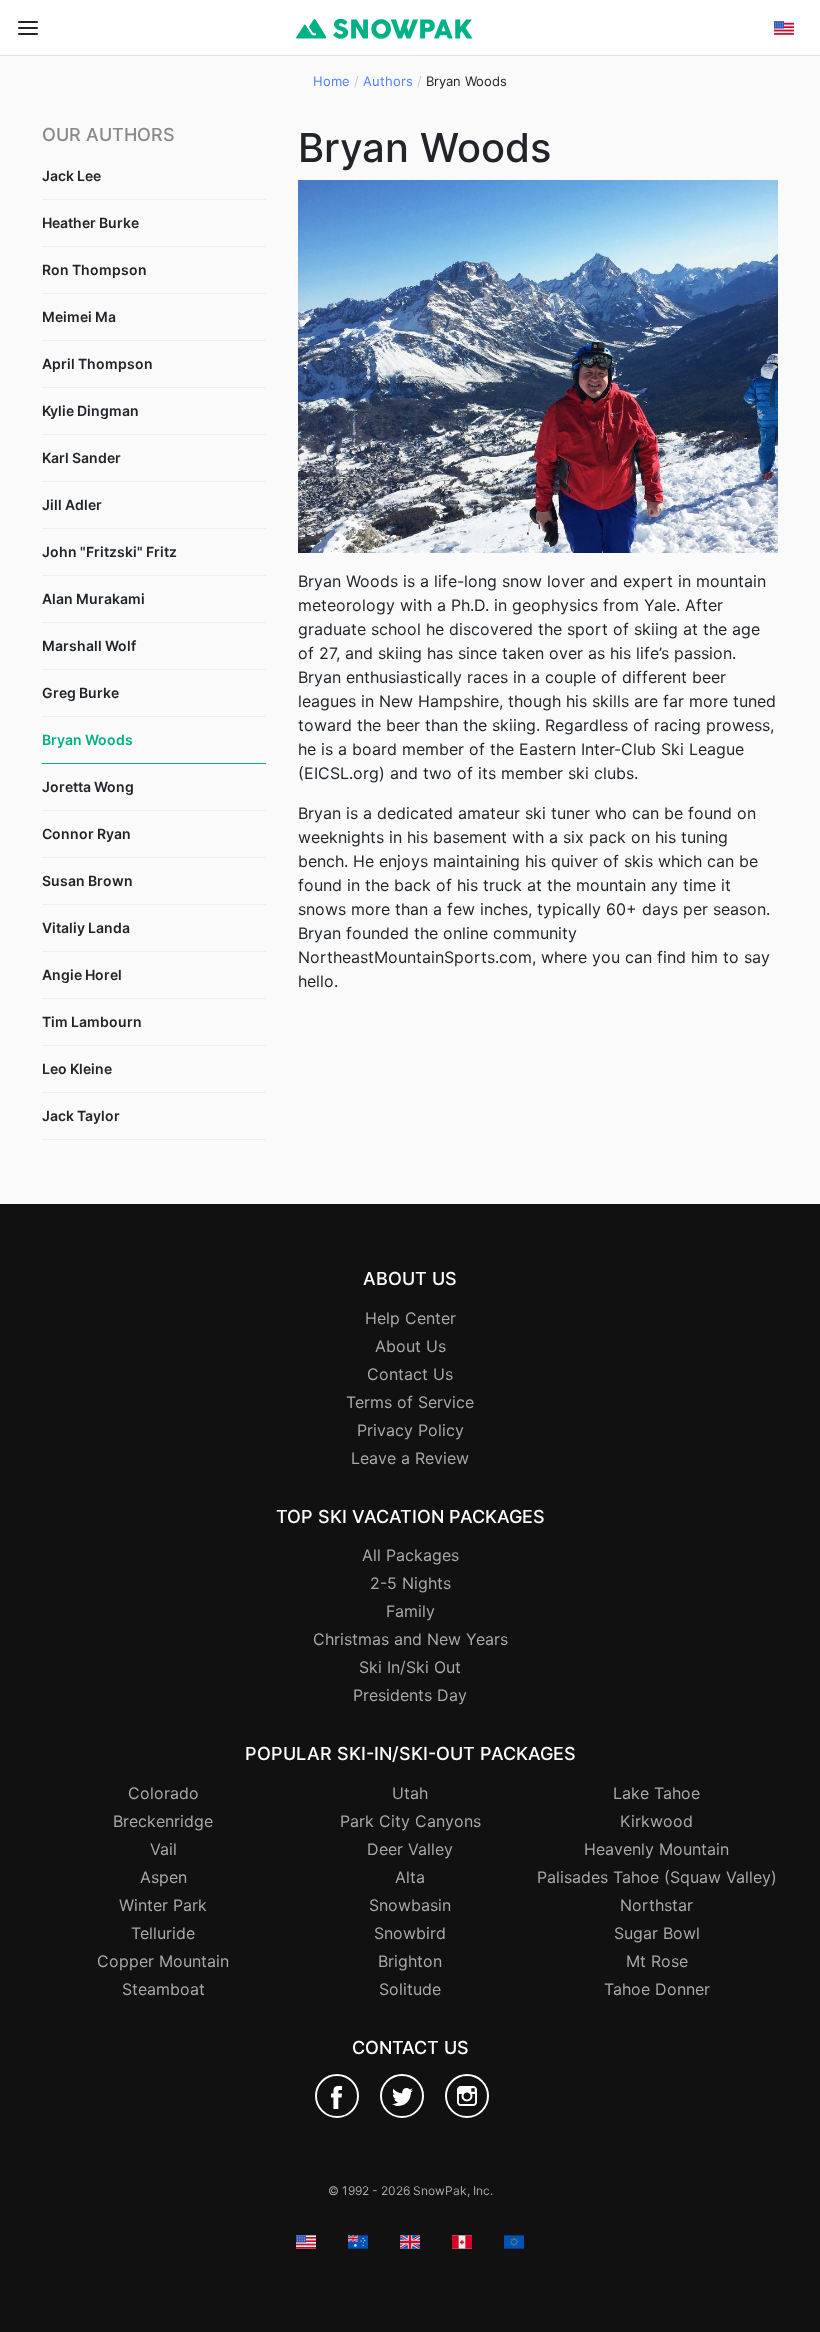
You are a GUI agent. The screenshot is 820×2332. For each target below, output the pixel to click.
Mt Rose (657, 1961)
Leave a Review (410, 1458)
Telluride (163, 1933)
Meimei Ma (79, 316)
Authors (388, 81)
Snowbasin (410, 1905)
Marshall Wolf (89, 645)
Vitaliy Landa (86, 927)
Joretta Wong (88, 786)
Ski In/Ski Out (410, 1667)
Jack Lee (71, 175)
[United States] (784, 83)
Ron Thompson (94, 269)
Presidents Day (410, 1695)
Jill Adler (72, 504)
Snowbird (410, 1933)
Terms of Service (410, 1402)
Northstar (656, 1905)
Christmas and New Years (410, 1639)
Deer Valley (410, 1849)
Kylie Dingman (90, 410)
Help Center (410, 1318)
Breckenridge (163, 1821)
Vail (163, 1849)
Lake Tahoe (656, 1793)
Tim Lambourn (92, 1021)
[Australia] (784, 107)
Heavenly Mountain (656, 1849)
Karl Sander (81, 457)
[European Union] (784, 179)
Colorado (163, 1793)
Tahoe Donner (657, 1989)
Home (331, 81)
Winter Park (163, 1905)
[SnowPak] (337, 2096)
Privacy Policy (410, 1430)
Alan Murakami (93, 598)
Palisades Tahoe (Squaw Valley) (657, 1877)
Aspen (163, 1877)
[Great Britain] (784, 131)
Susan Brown (87, 880)
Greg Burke (80, 692)
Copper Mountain (163, 1961)
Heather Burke (90, 222)
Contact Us (410, 1374)
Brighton (410, 1961)
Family (410, 1611)
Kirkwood (656, 1821)
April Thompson (97, 363)
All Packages (410, 1555)
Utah (410, 1793)
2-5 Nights (410, 1583)
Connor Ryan (86, 833)
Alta (410, 1877)
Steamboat (163, 1989)
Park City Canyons (410, 1821)
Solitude (410, 1989)
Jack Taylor (81, 1115)
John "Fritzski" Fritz (109, 551)
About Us (410, 1346)
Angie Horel (82, 974)
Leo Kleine (77, 1068)
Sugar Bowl (657, 1933)
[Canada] (784, 155)
